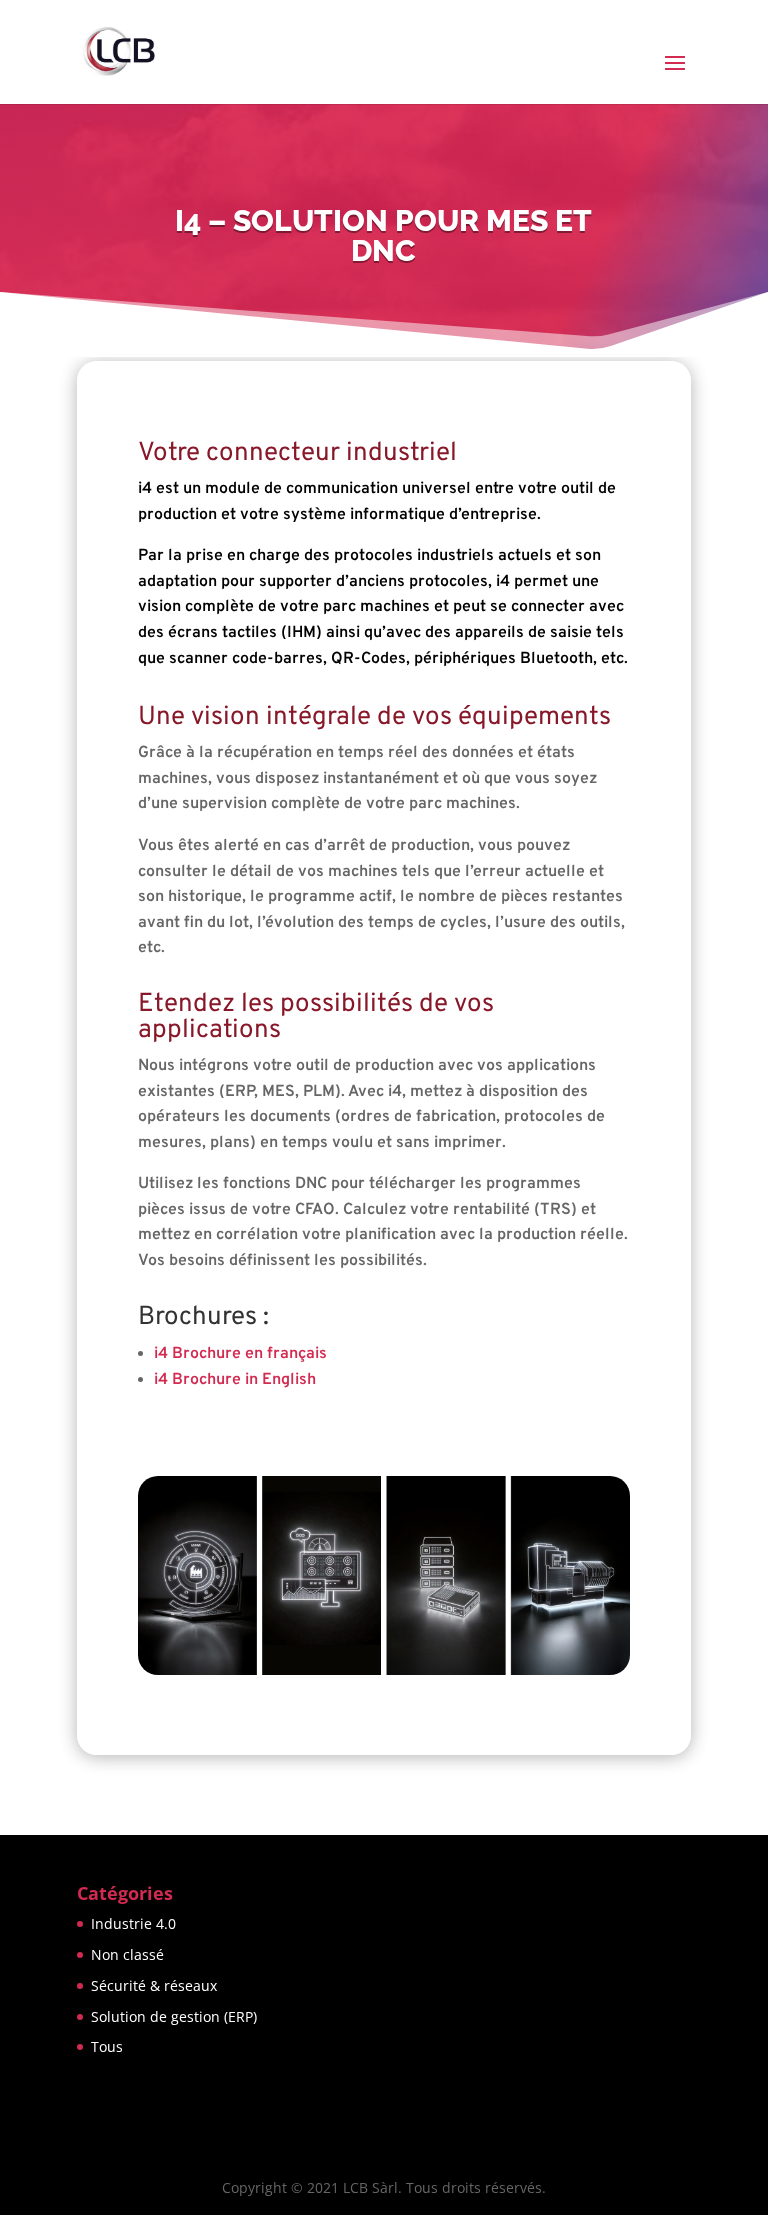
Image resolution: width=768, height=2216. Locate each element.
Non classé (127, 1954)
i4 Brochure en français (240, 1354)
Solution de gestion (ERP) (174, 2016)
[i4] (384, 1671)
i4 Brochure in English (235, 1380)
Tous (107, 2046)
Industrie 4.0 (133, 1923)
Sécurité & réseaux (154, 1985)
